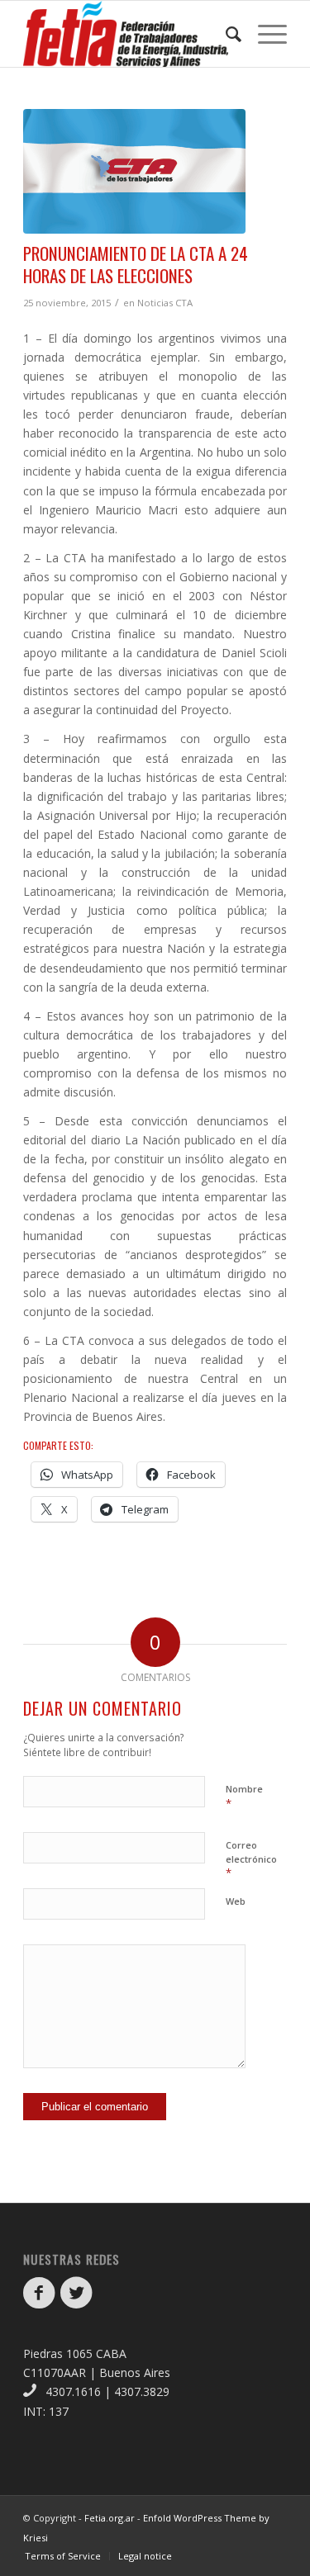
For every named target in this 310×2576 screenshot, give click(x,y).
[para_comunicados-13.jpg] (134, 171)
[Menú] (264, 34)
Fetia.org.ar (110, 2518)
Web (236, 1901)
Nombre (244, 1797)
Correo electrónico (251, 1859)
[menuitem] (225, 34)
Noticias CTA (165, 303)
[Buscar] (225, 34)
